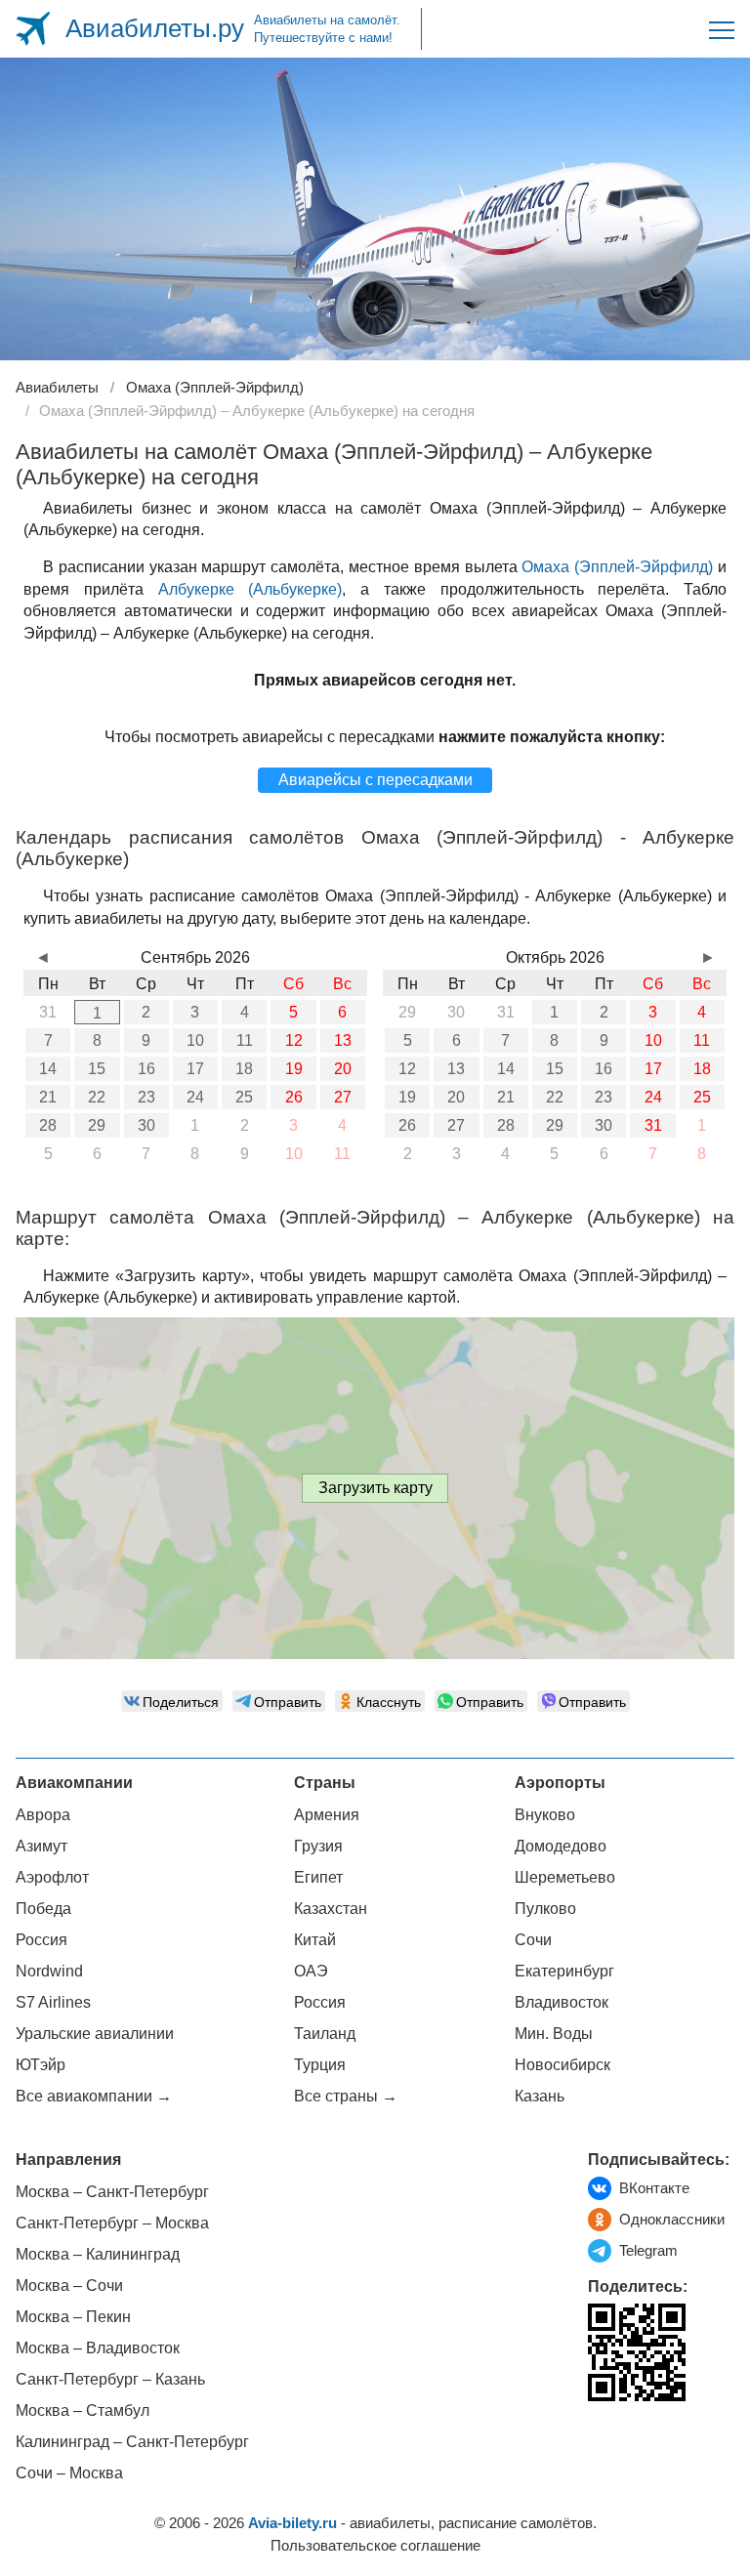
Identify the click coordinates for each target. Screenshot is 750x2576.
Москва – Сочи (69, 2285)
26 (294, 1097)
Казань (540, 2096)
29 (97, 1125)
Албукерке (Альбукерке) (250, 589)
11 (245, 1040)
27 (343, 1097)
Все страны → (346, 2096)
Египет (318, 1877)
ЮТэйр (41, 2065)
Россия (42, 1940)
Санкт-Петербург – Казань (110, 2379)
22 (97, 1097)
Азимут (42, 1846)
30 (146, 1125)
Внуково (545, 1815)
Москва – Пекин (73, 2317)
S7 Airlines (53, 2002)
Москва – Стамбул (83, 2410)
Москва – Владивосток (98, 2348)
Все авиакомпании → (94, 2096)
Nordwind (49, 1971)
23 (146, 1097)
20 (343, 1069)
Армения (327, 1815)
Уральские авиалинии (95, 2034)
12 (294, 1040)
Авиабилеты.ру (155, 28)
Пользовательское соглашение (375, 2545)
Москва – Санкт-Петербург (112, 2192)
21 (48, 1097)
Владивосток (562, 2002)
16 (146, 1069)
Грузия (318, 1846)
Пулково (545, 1909)
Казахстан (331, 1909)
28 (48, 1125)
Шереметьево (565, 1877)
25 (244, 1097)
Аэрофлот (52, 1877)
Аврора (43, 1815)
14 (48, 1069)
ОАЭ (311, 1971)
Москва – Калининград (98, 2254)
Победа (43, 1909)
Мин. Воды (554, 2034)
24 (195, 1097)
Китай (315, 1940)
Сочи (533, 1940)
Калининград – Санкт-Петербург (132, 2442)
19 (294, 1069)
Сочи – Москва (69, 2473)
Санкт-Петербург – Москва (112, 2223)
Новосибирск (562, 2065)
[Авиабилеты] (33, 29)
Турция (320, 2065)
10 (195, 1040)
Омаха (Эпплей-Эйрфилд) (617, 567)
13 (343, 1040)
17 (195, 1069)
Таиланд (325, 2034)
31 (653, 1125)
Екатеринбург (564, 1971)
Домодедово (561, 1846)
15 (97, 1069)
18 (244, 1069)
